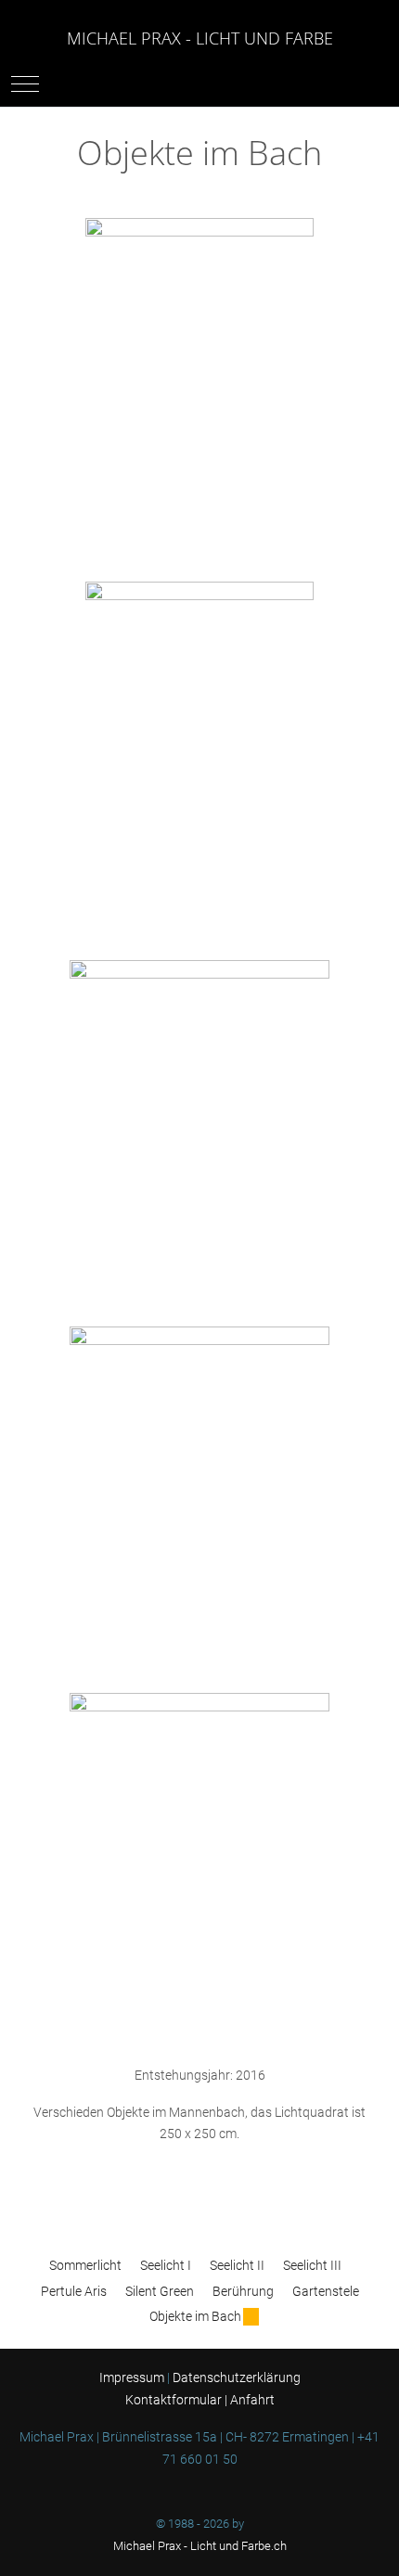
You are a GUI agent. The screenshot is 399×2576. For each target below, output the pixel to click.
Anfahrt (252, 2400)
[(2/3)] (199, 1499)
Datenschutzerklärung (237, 2377)
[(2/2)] (199, 753)
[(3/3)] (199, 1866)
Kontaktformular (174, 2400)
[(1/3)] (199, 1133)
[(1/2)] (199, 390)
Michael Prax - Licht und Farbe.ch (200, 2546)
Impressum (133, 2377)
